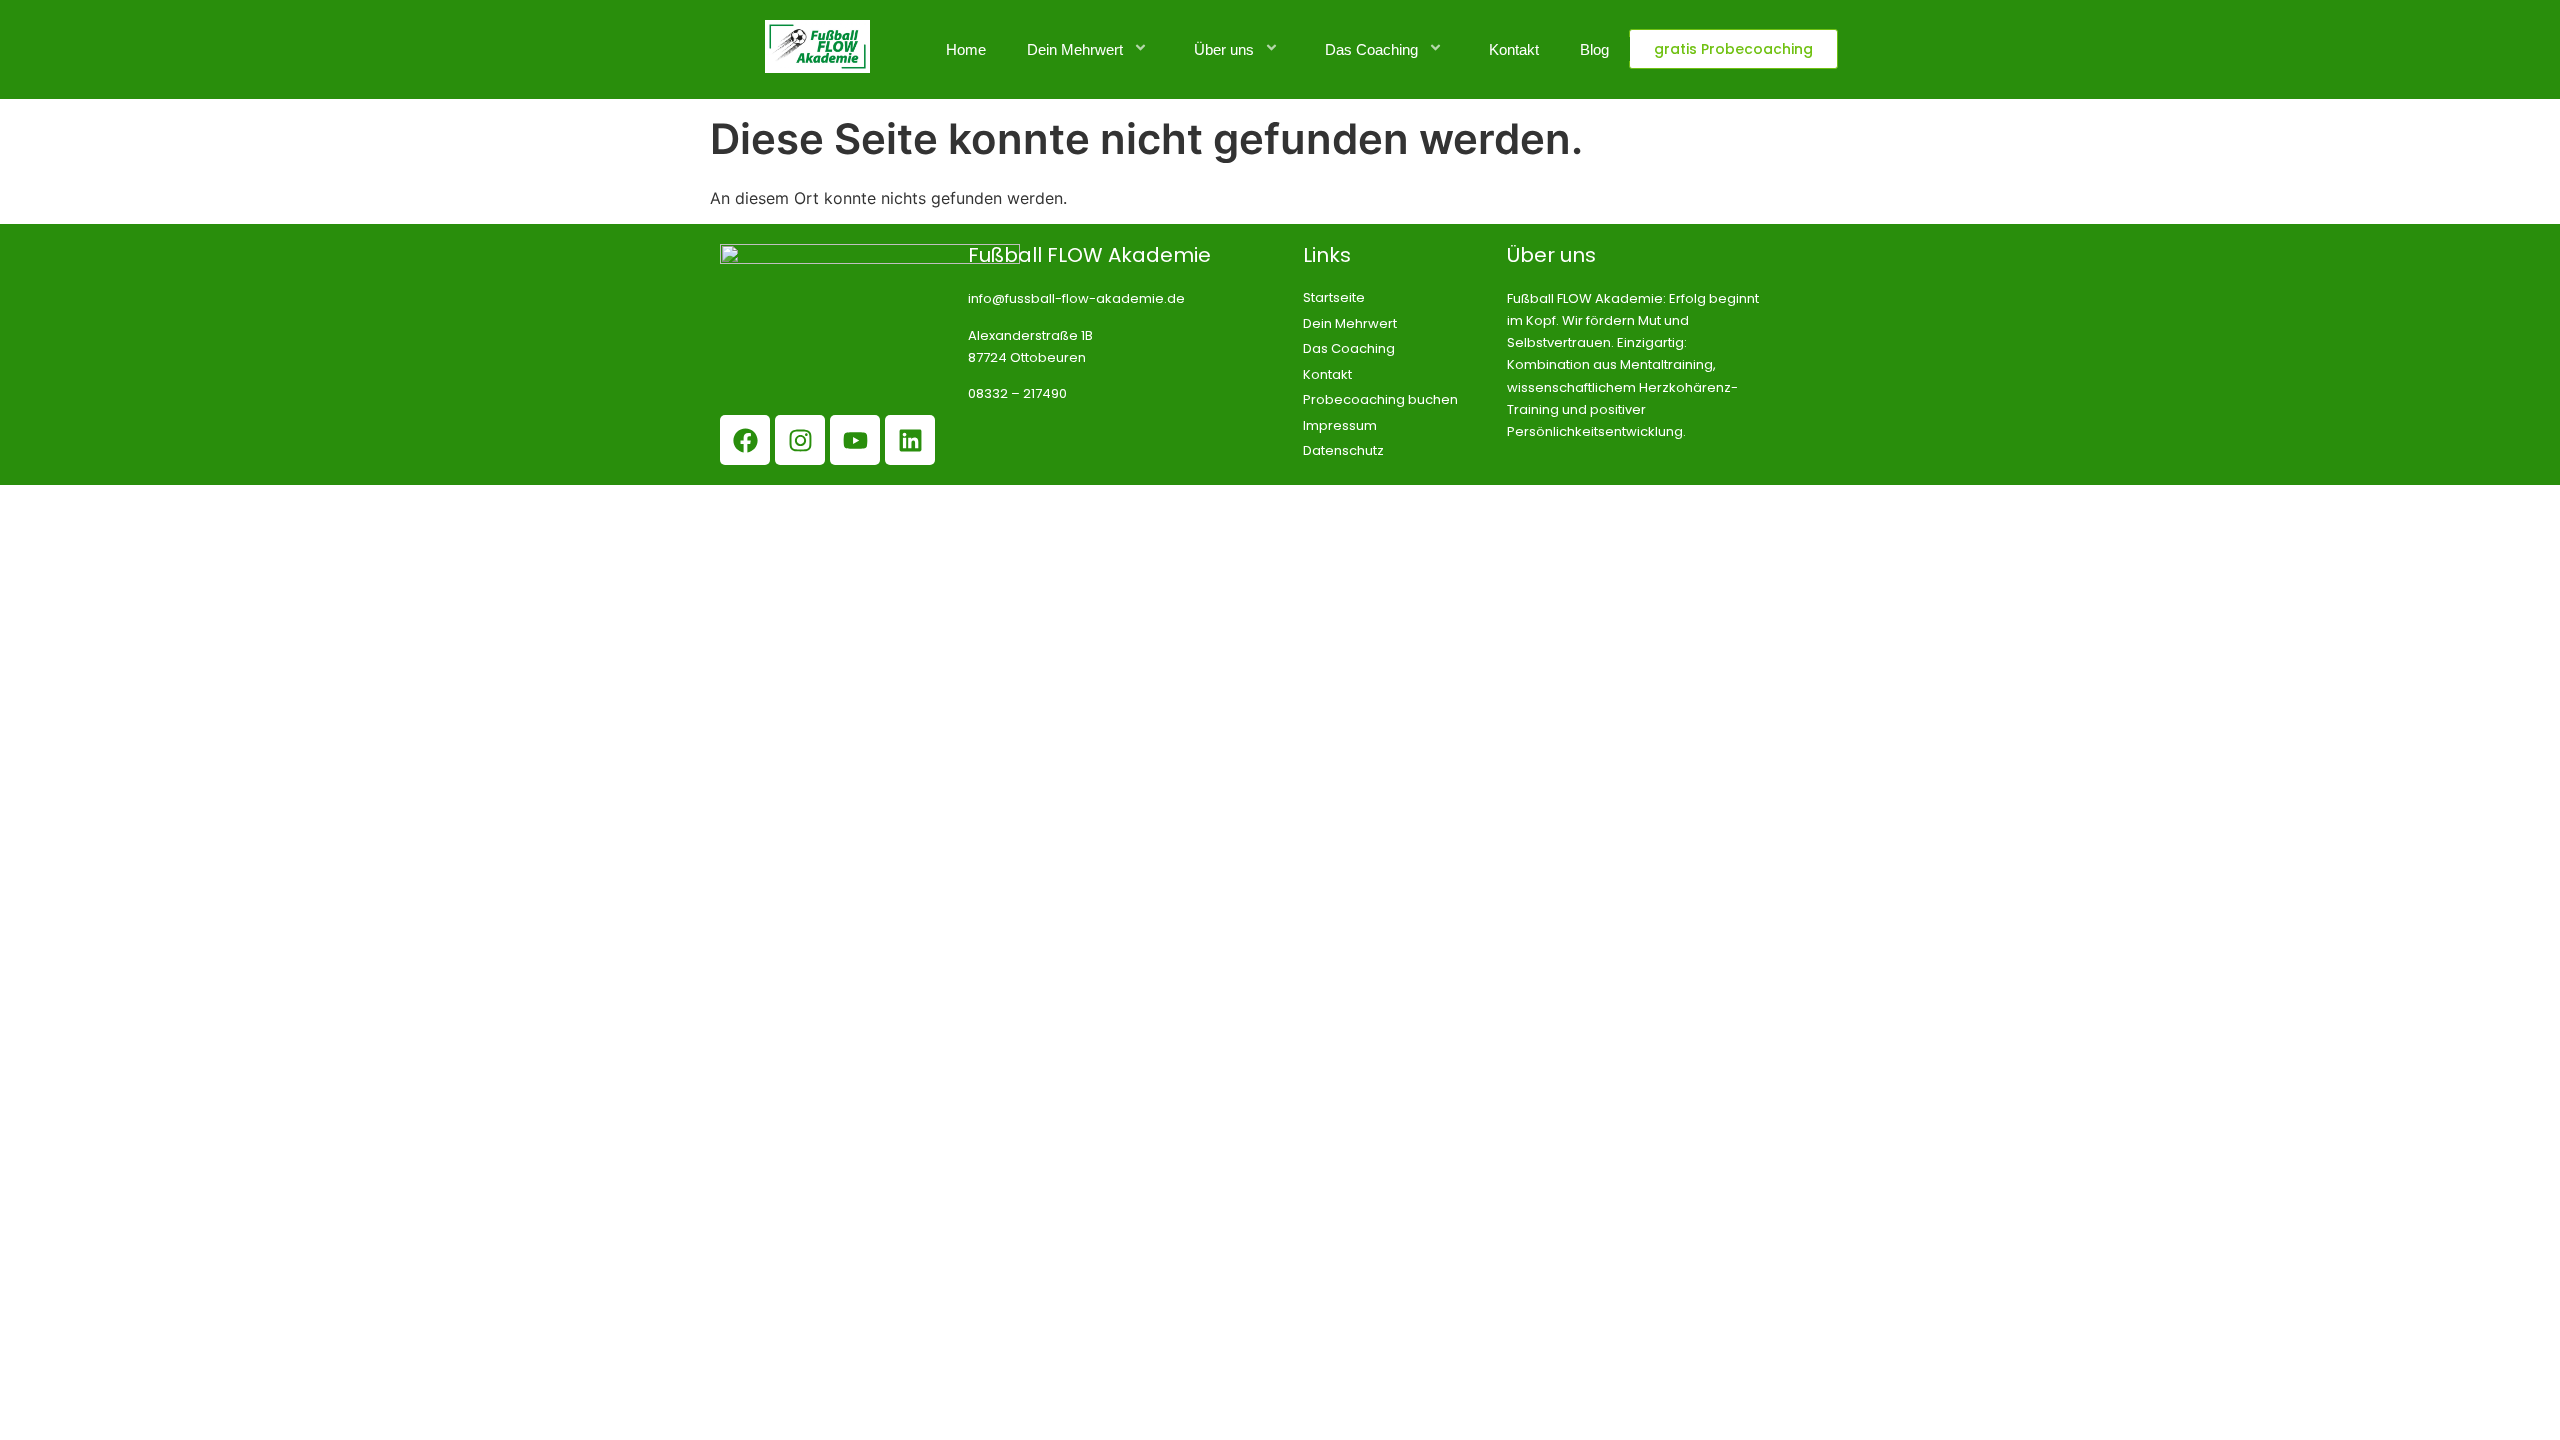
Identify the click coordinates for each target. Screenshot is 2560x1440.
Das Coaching (1371, 49)
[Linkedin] (910, 440)
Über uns (1224, 49)
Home (966, 49)
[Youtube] (855, 440)
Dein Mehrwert (1075, 49)
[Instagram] (800, 440)
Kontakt (1514, 49)
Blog (1594, 49)
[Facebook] (745, 440)
